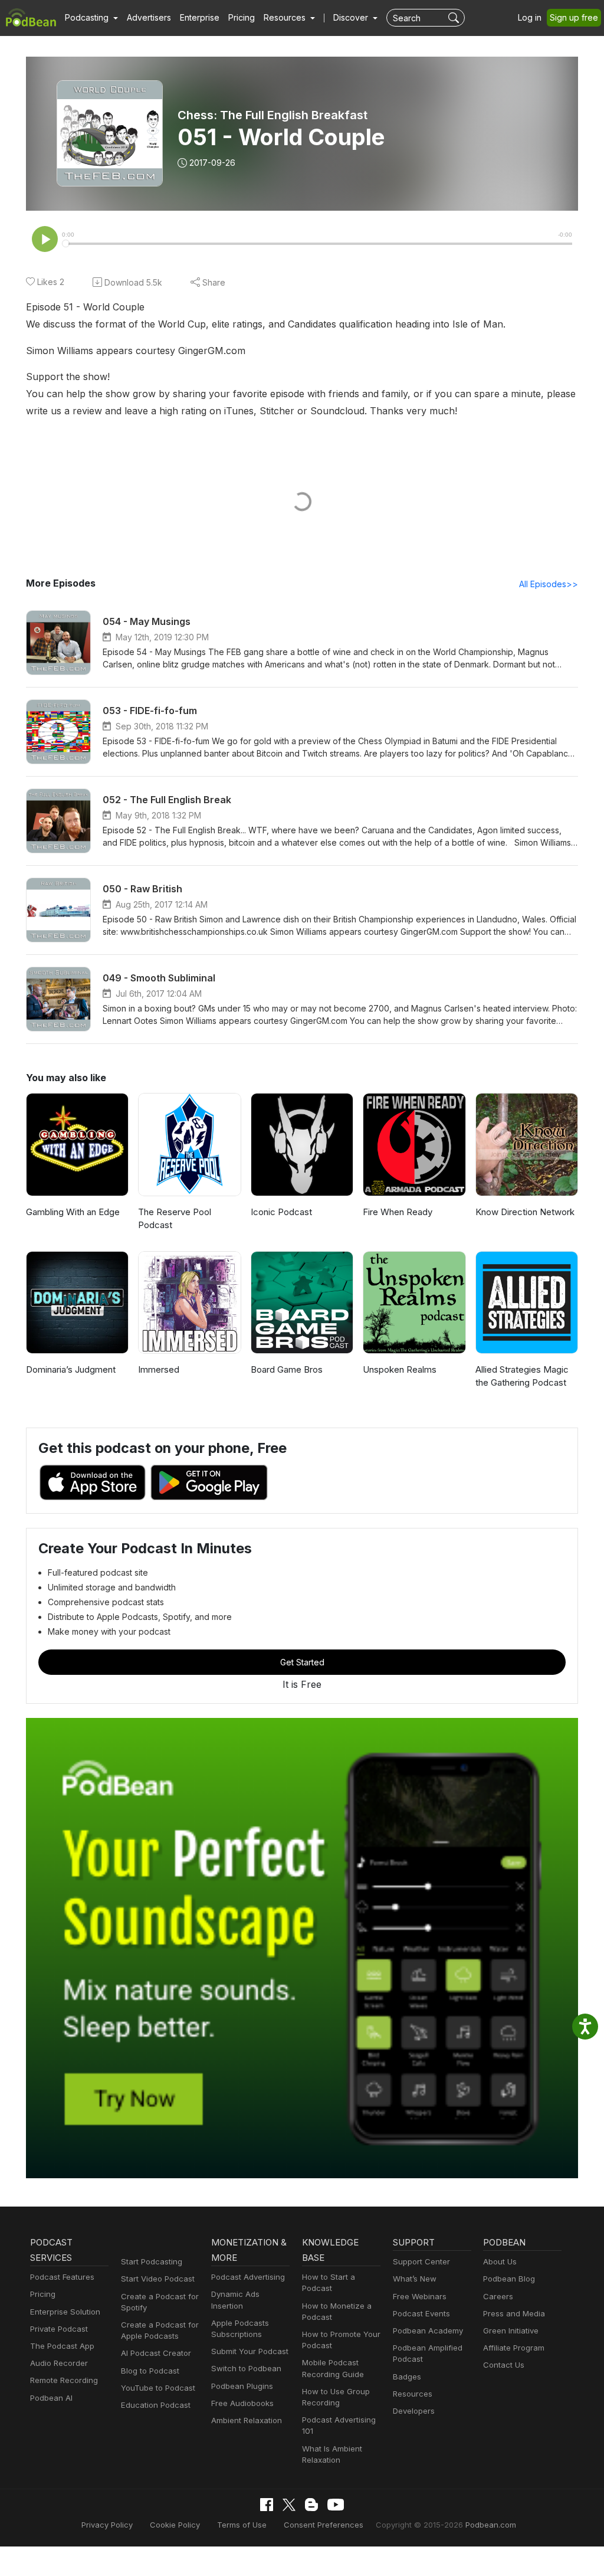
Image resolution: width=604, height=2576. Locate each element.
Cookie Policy (175, 2525)
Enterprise (200, 17)
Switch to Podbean (246, 2368)
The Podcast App (62, 2346)
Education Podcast (156, 2405)
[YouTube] (336, 2505)
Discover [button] (352, 17)
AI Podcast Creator (156, 2353)
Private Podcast (59, 2329)
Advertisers (149, 17)
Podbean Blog (509, 2279)
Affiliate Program (514, 2348)
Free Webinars (420, 2296)
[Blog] (311, 2505)
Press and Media (514, 2313)
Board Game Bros (287, 1369)
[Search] (455, 18)
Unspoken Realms (400, 1369)
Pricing (242, 17)
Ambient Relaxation (247, 2420)
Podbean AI (51, 2398)
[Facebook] (267, 2505)
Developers (414, 2411)
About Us (500, 2261)
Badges (407, 2377)
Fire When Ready (398, 1212)
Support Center (421, 2261)
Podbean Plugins (242, 2386)
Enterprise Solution (65, 2312)
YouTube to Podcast (158, 2388)
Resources (413, 2394)
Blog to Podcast (150, 2371)
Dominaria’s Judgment (71, 1369)
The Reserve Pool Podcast (175, 1219)
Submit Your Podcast (250, 2351)
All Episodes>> (549, 584)
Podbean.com (491, 2525)
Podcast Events (421, 2313)
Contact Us (504, 2365)
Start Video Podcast (158, 2279)
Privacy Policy (107, 2525)
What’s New (415, 2279)
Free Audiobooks (242, 2403)
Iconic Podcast (281, 1212)
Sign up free (574, 17)
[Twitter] (289, 2505)
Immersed (159, 1369)
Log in (530, 17)
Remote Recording (64, 2380)
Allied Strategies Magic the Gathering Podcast (522, 1376)
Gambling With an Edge (73, 1212)
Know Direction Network (525, 1212)
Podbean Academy (428, 2330)
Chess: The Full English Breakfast (273, 115)
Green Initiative (511, 2330)
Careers (498, 2296)
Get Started (302, 1662)
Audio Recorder (59, 2363)
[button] (91, 18)
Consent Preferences (324, 2525)
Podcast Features (62, 2277)
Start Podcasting (152, 2261)
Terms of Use (242, 2525)
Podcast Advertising (248, 2277)
